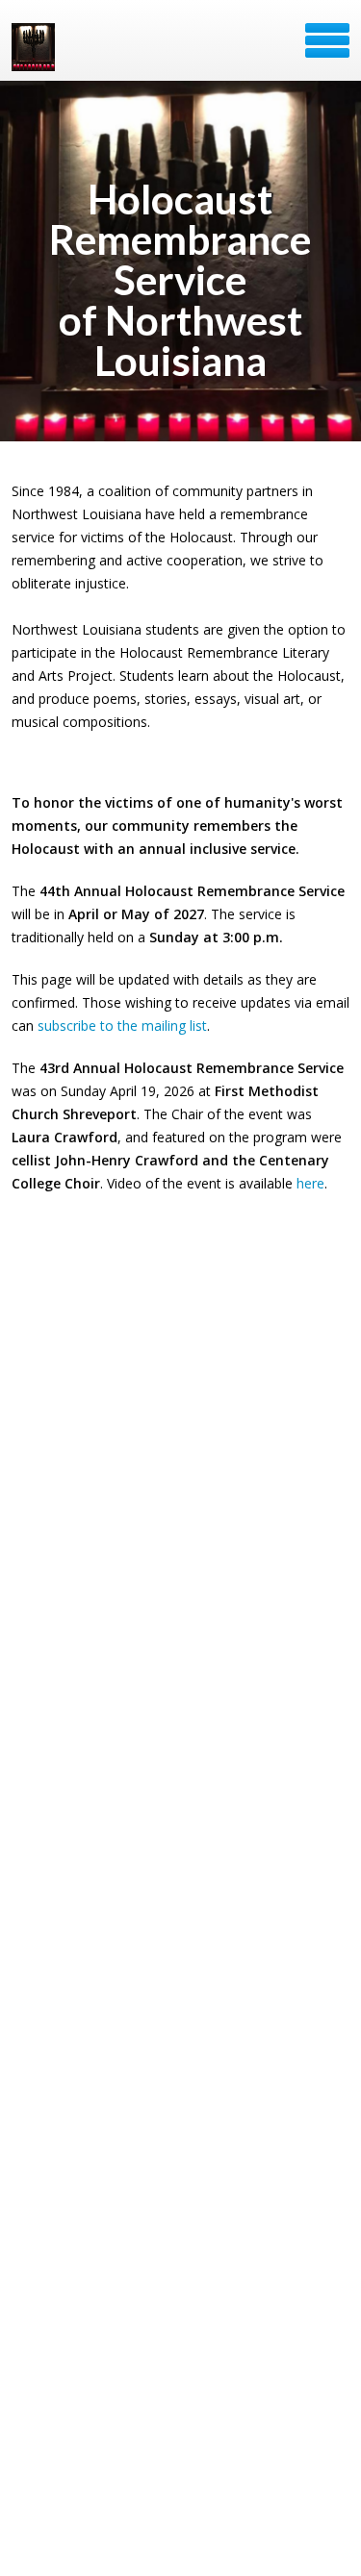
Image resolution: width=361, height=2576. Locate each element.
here (310, 1183)
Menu (327, 40)
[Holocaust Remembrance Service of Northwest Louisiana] (35, 47)
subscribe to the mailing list (122, 1025)
